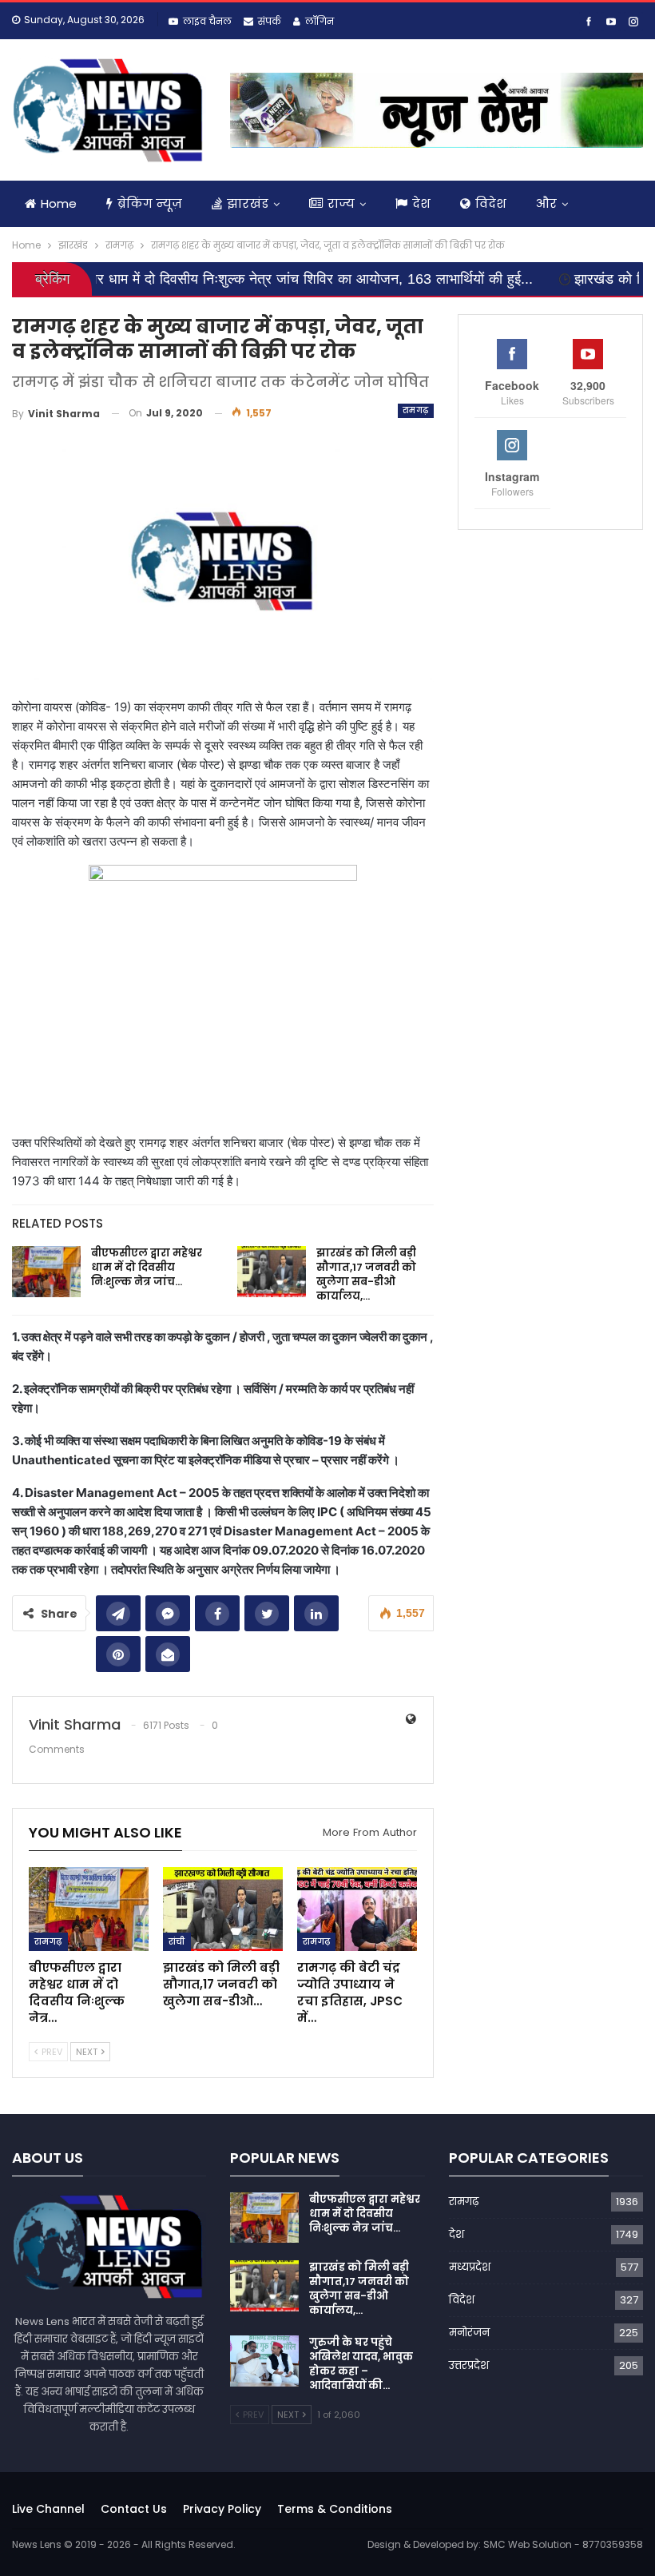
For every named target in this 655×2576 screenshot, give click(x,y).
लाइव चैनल (207, 21)
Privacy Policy (222, 2509)
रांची (177, 1941)
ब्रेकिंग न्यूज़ (150, 203)
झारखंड (248, 203)
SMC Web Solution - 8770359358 (563, 2544)
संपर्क (270, 21)
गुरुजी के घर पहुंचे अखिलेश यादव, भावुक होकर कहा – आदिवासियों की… (361, 2364)
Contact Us (134, 2509)
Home (59, 203)
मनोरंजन (469, 2333)
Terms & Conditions (335, 2509)
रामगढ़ (416, 410)
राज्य (341, 203)
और (546, 203)
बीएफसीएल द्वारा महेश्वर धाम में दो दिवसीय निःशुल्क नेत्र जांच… (147, 1267)
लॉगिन (320, 21)
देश (421, 203)
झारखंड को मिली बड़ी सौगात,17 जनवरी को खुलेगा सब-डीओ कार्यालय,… (366, 1274)
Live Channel (48, 2509)
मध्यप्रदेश (470, 2267)
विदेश (491, 203)
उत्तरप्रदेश (469, 2365)
